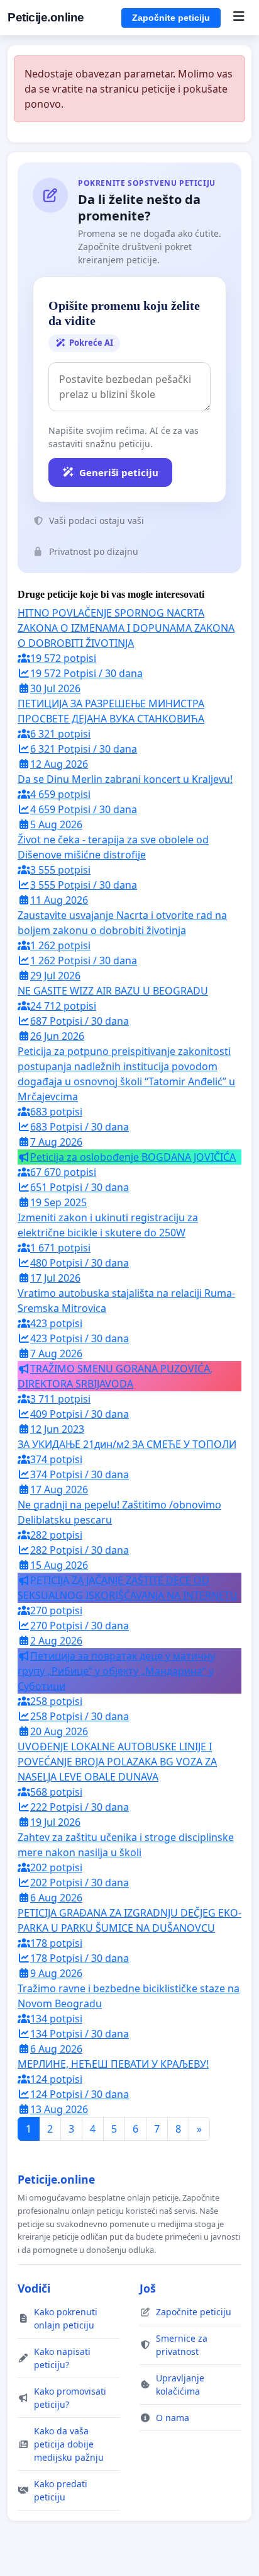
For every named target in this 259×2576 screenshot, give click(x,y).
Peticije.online (46, 17)
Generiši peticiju (119, 472)
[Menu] (239, 18)
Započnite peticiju (171, 18)
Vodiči (34, 2288)
